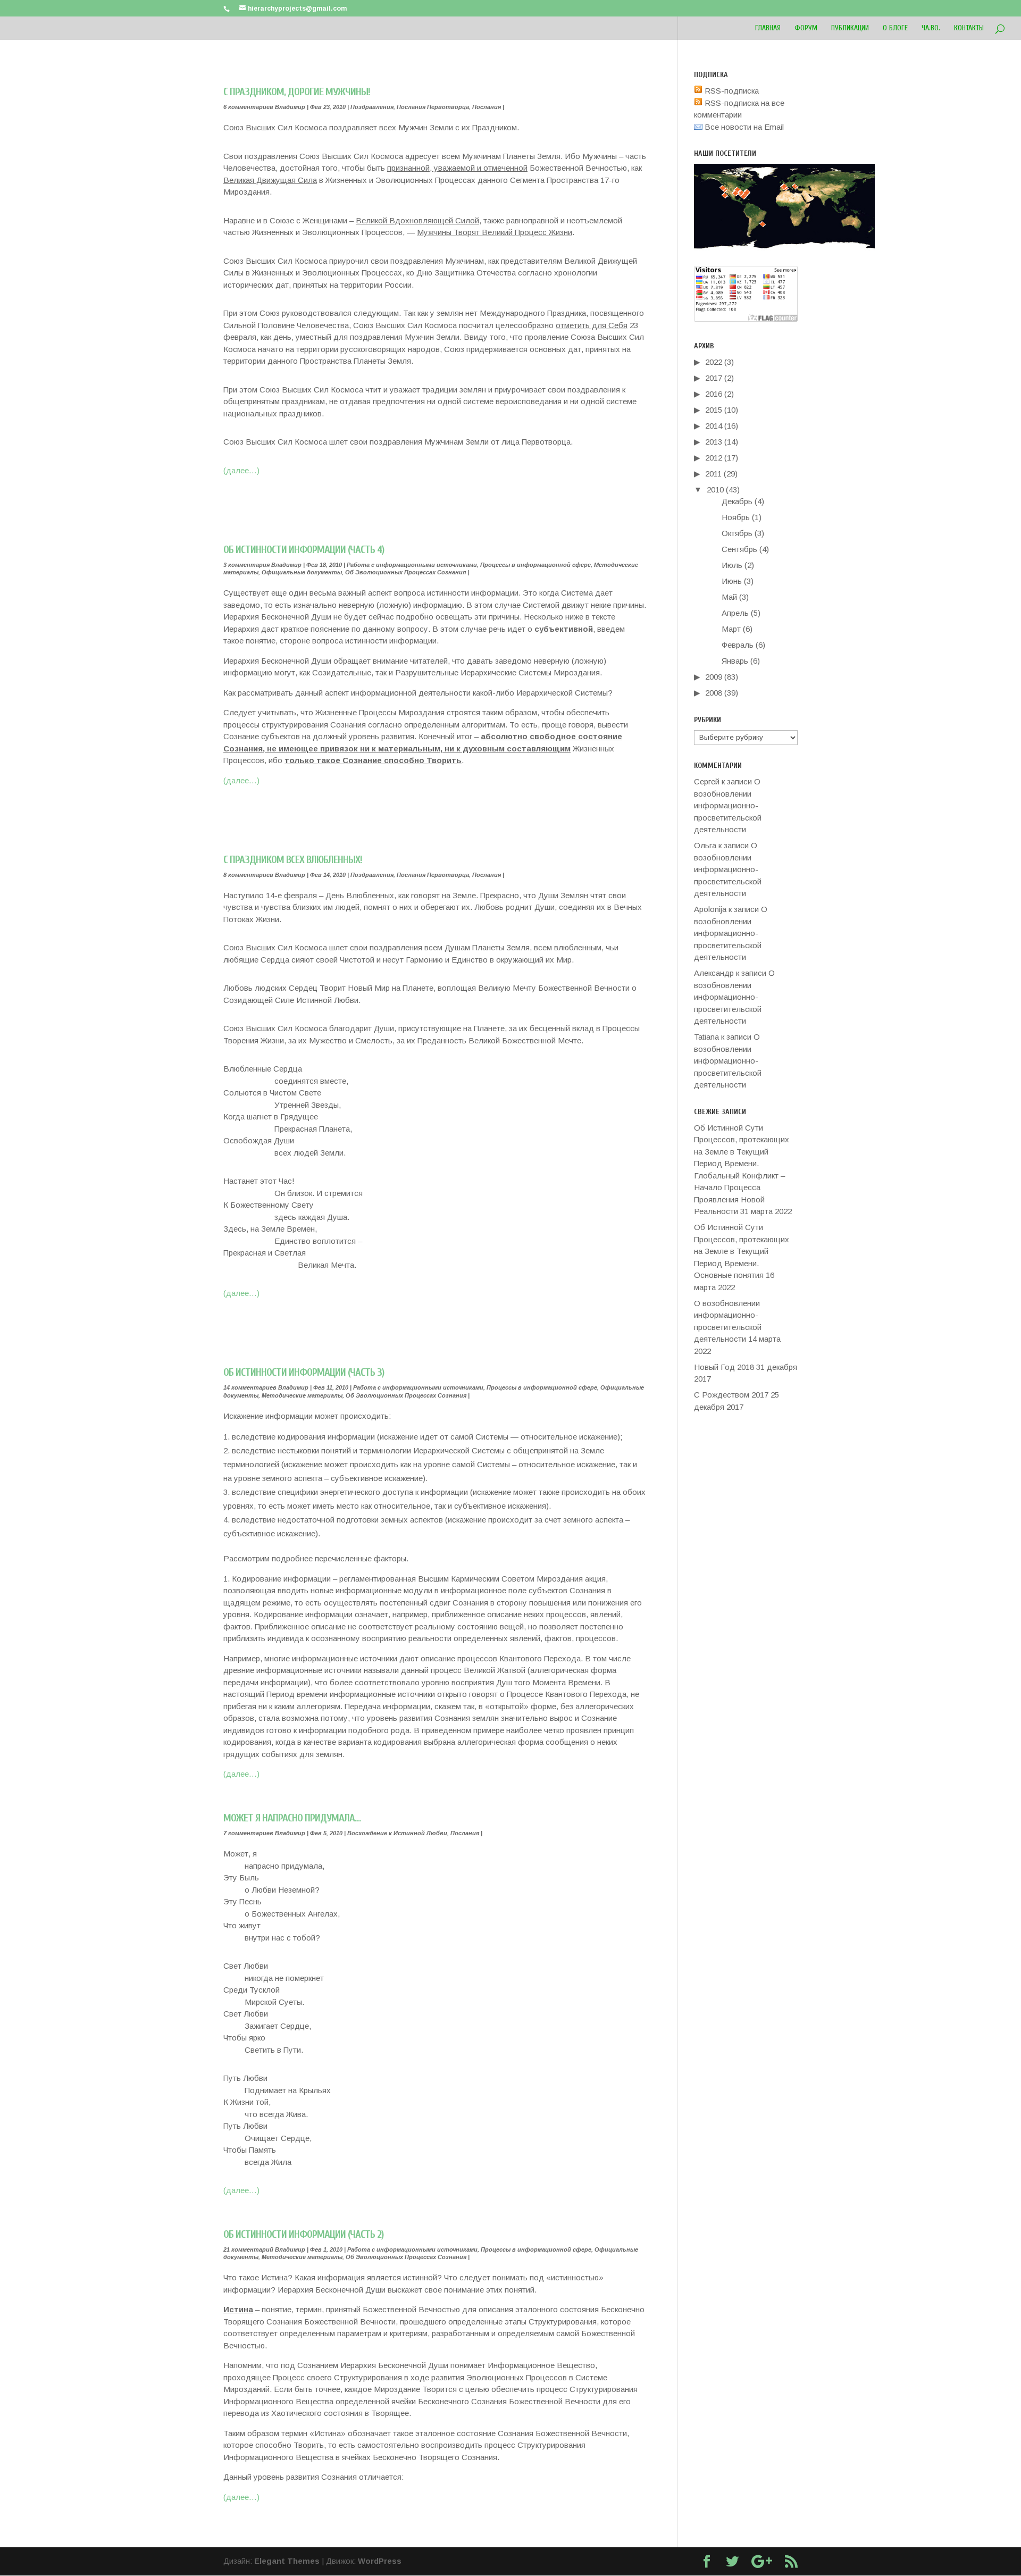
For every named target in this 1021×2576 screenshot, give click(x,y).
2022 (714, 362)
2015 (714, 410)
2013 (714, 442)
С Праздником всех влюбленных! (293, 860)
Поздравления (372, 107)
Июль (732, 565)
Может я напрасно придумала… (292, 1818)
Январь (735, 661)
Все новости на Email (743, 127)
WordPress (380, 2561)
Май (729, 597)
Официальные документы (302, 572)
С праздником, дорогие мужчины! (297, 92)
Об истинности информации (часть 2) (303, 2234)
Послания (487, 107)
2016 (714, 394)
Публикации (850, 28)
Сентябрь (739, 549)
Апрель (735, 613)
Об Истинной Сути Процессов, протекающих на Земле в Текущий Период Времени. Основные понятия (742, 1251)
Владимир (290, 107)
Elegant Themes (287, 2561)
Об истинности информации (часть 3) (304, 1372)
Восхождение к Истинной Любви (397, 1833)
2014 (714, 426)
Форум (806, 28)
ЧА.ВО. (931, 28)
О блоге (895, 28)
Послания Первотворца (433, 107)
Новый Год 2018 (724, 1367)
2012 (714, 458)
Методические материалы (302, 1395)
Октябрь (737, 533)
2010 (715, 490)
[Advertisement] (435, 492)
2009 (714, 677)
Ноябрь (736, 517)
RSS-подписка (731, 91)
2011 (713, 474)
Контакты (969, 28)
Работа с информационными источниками (412, 565)
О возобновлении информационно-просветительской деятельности (728, 805)
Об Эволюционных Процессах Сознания (405, 572)
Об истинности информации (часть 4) (304, 550)
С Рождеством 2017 (731, 1395)
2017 (714, 378)
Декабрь (737, 501)
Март (731, 629)
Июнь (732, 581)
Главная (768, 28)
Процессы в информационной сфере (535, 565)
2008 (714, 693)
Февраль (738, 645)
